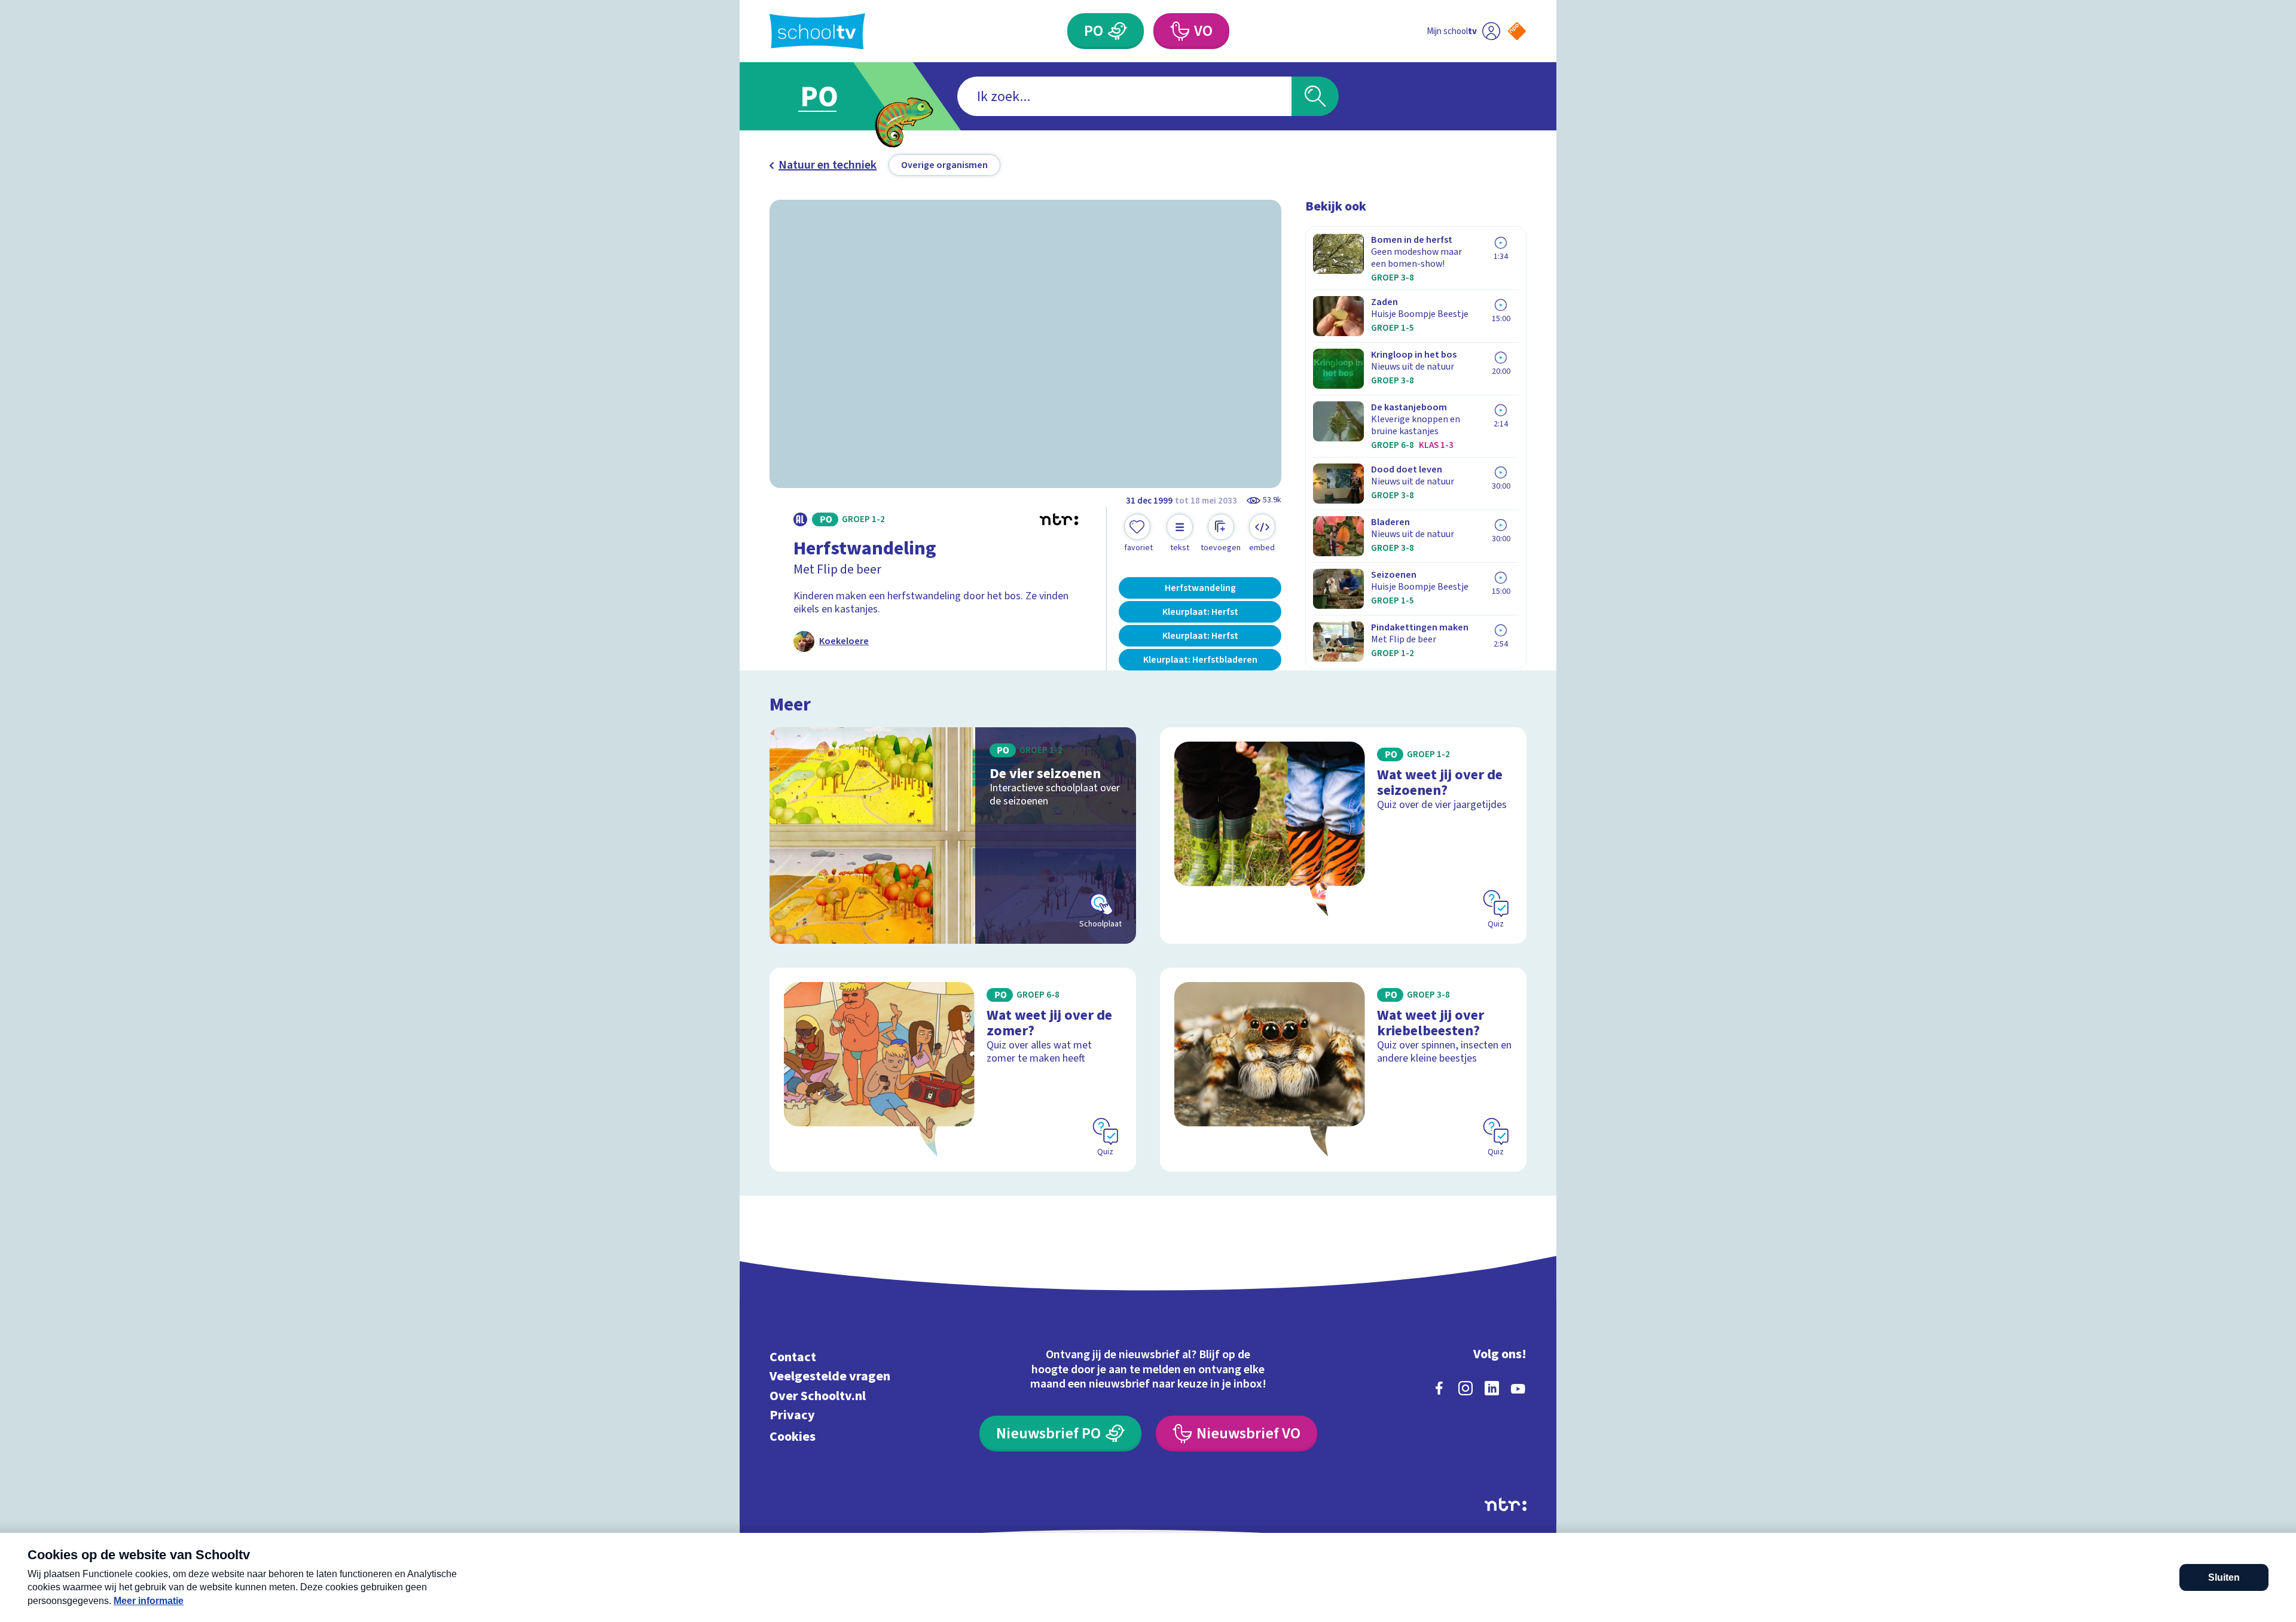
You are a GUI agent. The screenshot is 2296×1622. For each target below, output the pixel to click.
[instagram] (1465, 1388)
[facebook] (1439, 1388)
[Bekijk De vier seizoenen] (953, 836)
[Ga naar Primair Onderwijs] (829, 96)
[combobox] (1124, 96)
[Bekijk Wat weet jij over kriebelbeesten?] (1343, 1070)
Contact (793, 1357)
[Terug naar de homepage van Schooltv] (817, 31)
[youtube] (1518, 1388)
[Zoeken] (1315, 96)
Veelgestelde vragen (830, 1376)
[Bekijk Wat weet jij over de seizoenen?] (1343, 836)
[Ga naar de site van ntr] (1506, 1504)
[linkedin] (1492, 1388)
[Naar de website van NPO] (1517, 31)
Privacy (792, 1415)
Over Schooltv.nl (818, 1396)
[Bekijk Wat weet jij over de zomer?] (953, 1070)
